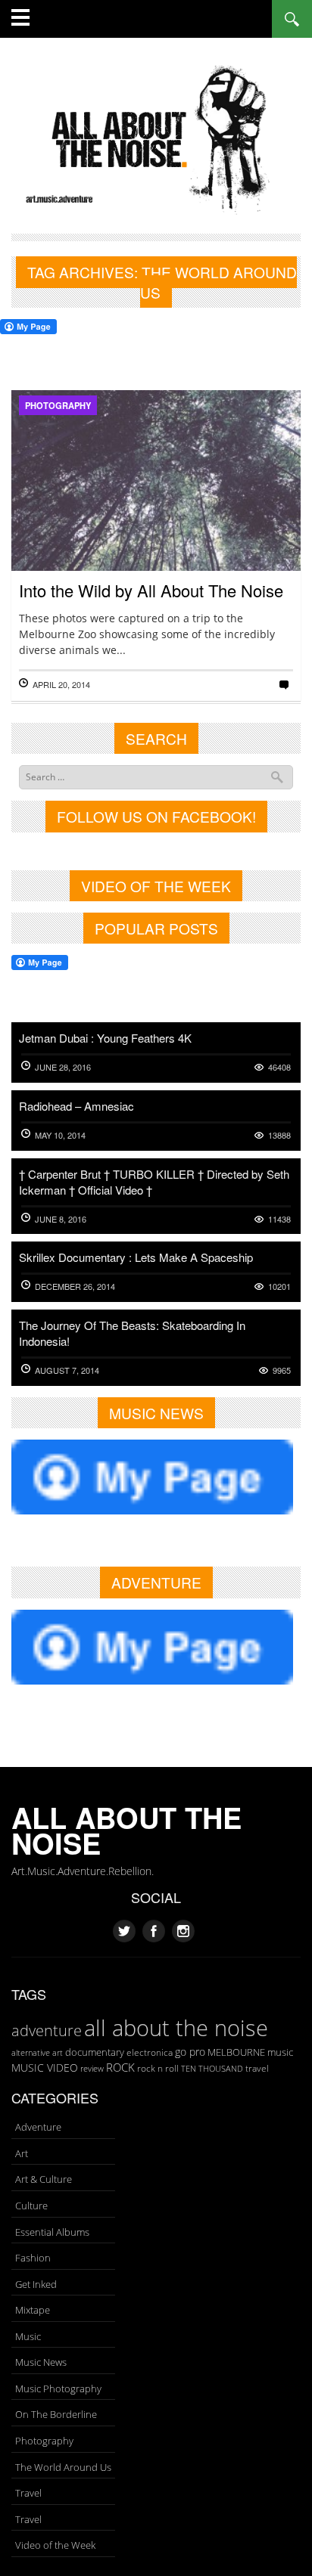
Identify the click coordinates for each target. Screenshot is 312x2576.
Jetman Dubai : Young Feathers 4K (105, 1038)
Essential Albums (52, 2232)
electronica (150, 2052)
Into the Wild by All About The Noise (151, 590)
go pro (190, 2052)
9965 (282, 1370)
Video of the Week (55, 2545)
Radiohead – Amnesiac (76, 1106)
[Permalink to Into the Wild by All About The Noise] (156, 521)
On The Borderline (56, 2414)
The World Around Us (63, 2467)
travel (257, 2068)
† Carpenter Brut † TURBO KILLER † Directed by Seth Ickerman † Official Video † (154, 1182)
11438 (279, 1219)
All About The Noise (126, 1830)
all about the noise (176, 2028)
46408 (279, 1067)
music (280, 2052)
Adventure (38, 2127)
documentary (95, 2052)
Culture (31, 2206)
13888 (279, 1135)
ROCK (120, 2067)
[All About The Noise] (156, 137)
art (58, 2052)
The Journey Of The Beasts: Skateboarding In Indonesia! (132, 1333)
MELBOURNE (236, 2052)
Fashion (33, 2258)
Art (22, 2153)
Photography (58, 405)
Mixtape (33, 2310)
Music (28, 2336)
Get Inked (36, 2284)
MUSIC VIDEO (45, 2068)
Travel (28, 2493)
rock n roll (158, 2068)
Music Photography (58, 2388)
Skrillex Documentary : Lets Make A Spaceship (136, 1257)
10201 (279, 1286)
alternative (31, 2053)
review (92, 2069)
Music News (41, 2362)
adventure (47, 2030)
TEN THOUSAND (212, 2068)
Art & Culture (44, 2179)
